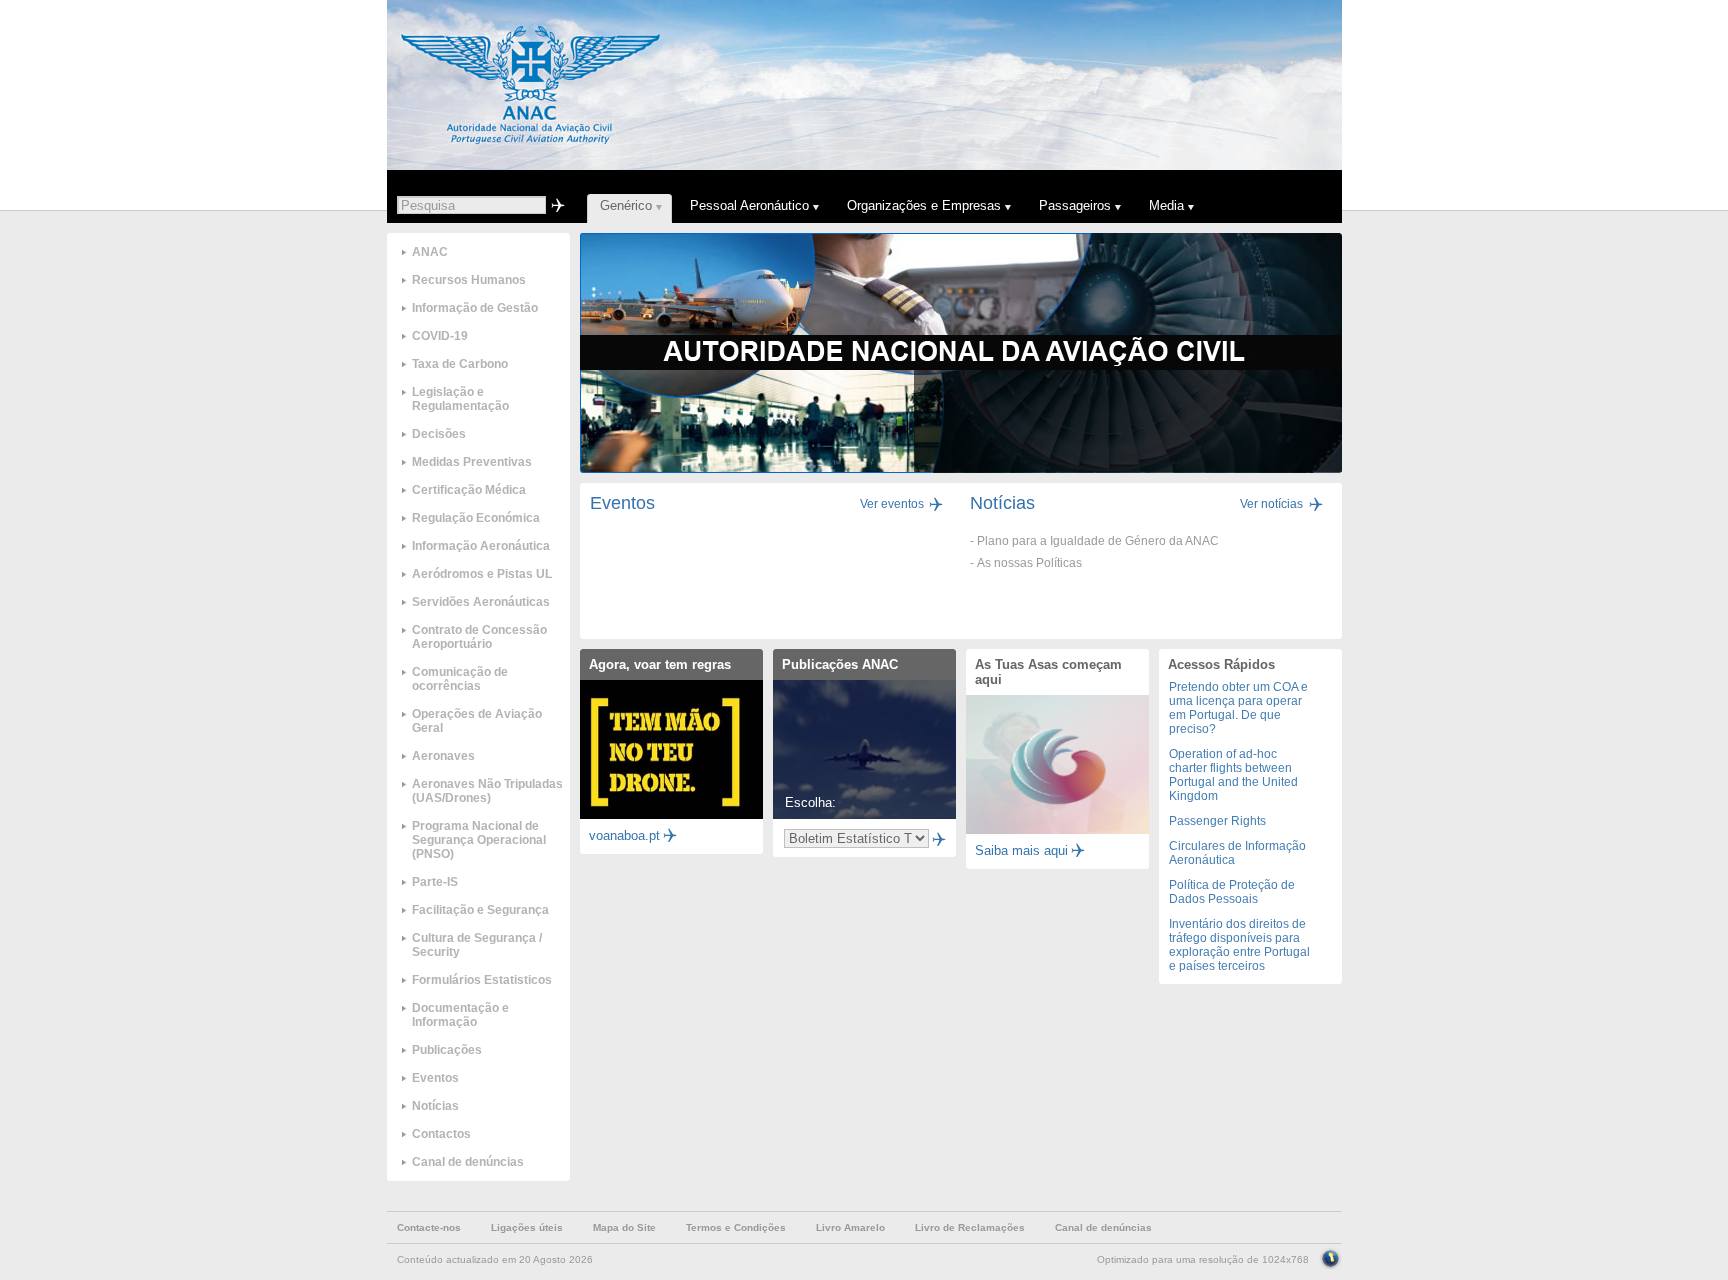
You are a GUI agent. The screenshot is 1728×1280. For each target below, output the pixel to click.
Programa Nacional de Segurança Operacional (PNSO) (479, 840)
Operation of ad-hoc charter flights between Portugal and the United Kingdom (1233, 775)
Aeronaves (443, 756)
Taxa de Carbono (460, 364)
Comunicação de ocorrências (460, 679)
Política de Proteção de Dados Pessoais (1232, 892)
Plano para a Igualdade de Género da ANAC (1098, 541)
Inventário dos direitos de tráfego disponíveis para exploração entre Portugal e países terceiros (1239, 945)
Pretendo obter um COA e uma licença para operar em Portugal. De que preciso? (1238, 708)
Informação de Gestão (475, 308)
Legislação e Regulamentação (460, 399)
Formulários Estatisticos (482, 980)
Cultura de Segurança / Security (477, 945)
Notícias (435, 1106)
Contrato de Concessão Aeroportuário (479, 637)
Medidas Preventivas (472, 462)
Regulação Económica (476, 518)
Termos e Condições (736, 1227)
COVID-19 (440, 336)
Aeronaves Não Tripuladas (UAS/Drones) (487, 791)
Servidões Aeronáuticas (481, 602)
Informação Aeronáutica (481, 546)
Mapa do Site (624, 1227)
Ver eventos (892, 504)
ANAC (430, 252)
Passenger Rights (1217, 821)
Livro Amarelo (850, 1227)
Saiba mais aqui (1021, 850)
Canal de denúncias (468, 1162)
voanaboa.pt (624, 835)
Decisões (439, 434)
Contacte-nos (429, 1227)
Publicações (447, 1050)
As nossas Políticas (1029, 563)
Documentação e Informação (460, 1015)
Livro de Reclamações (970, 1227)
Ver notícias (1271, 504)
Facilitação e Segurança (480, 910)
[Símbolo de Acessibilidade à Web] (1330, 1257)
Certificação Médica (469, 490)
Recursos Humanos (469, 280)
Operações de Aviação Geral (477, 721)
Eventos (435, 1078)
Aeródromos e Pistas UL (482, 574)
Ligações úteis (527, 1227)
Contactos (441, 1134)
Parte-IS (435, 882)
